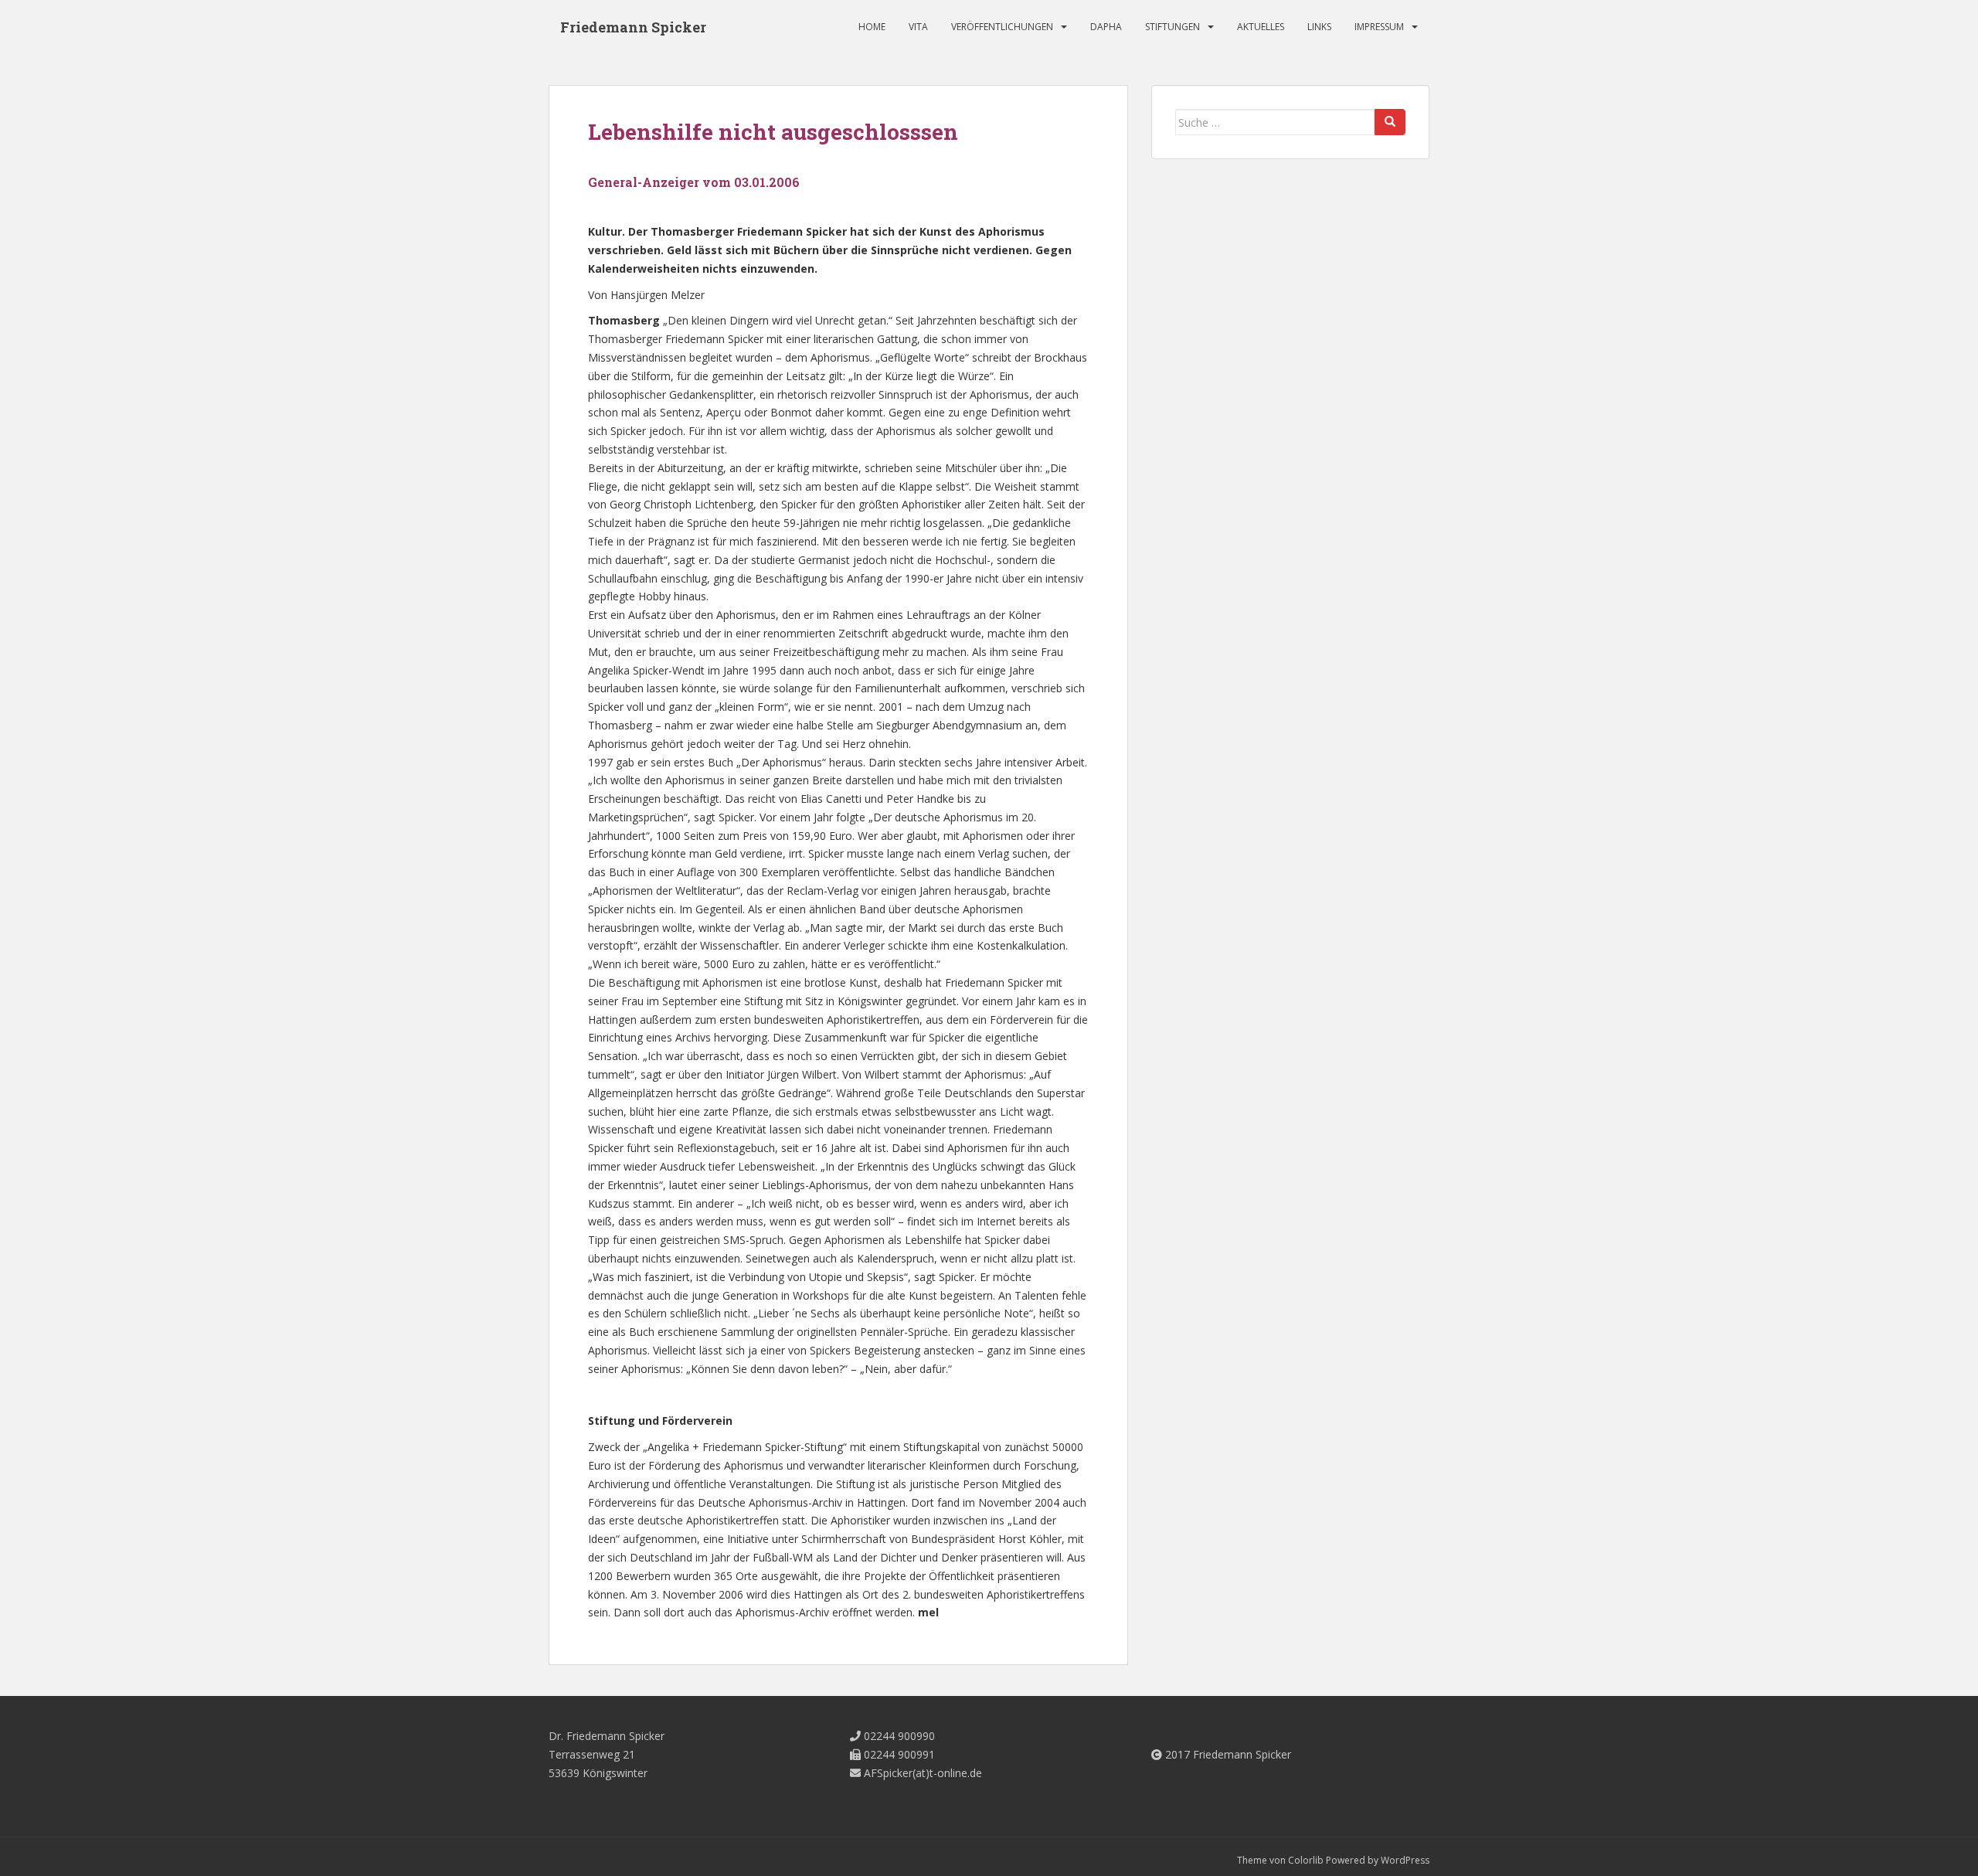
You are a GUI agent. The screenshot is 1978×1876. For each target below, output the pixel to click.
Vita (918, 27)
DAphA (1106, 27)
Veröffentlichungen (1002, 27)
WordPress (1405, 1860)
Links (1319, 27)
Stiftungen (1173, 27)
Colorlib (1306, 1860)
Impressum (1379, 27)
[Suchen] (1390, 122)
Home (872, 27)
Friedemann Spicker (633, 27)
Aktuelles (1261, 27)
